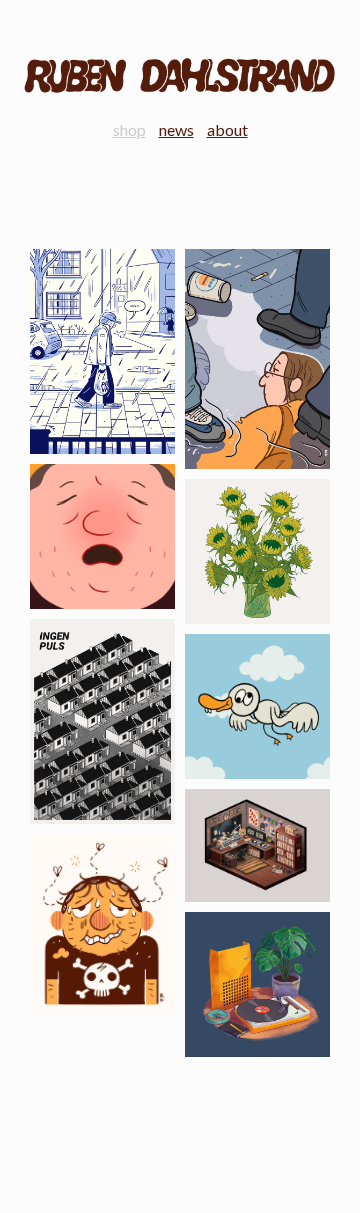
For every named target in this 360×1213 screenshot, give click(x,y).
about (227, 129)
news (176, 129)
